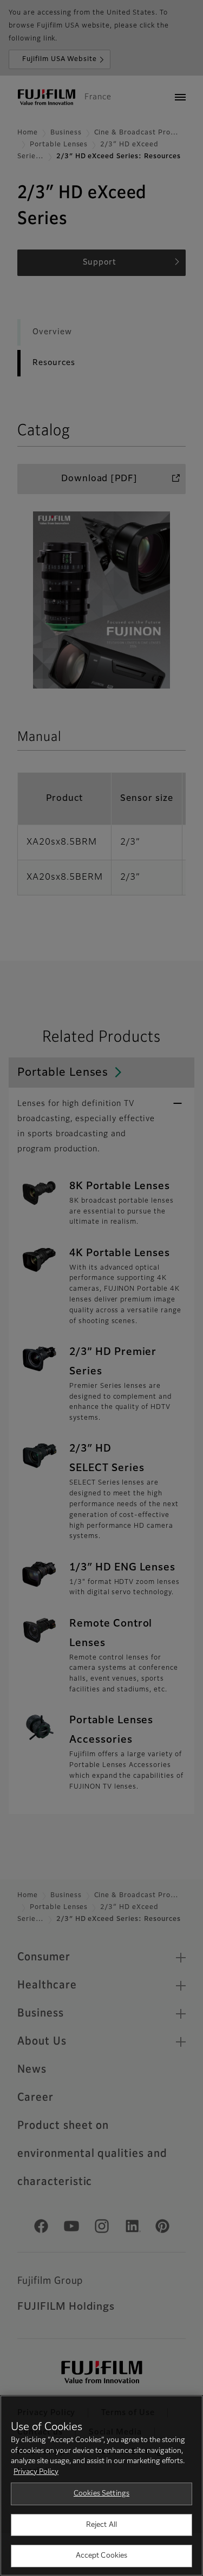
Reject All (101, 2525)
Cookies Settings (101, 2494)
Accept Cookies (102, 2556)
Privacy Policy (36, 2472)
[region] (101, 2486)
